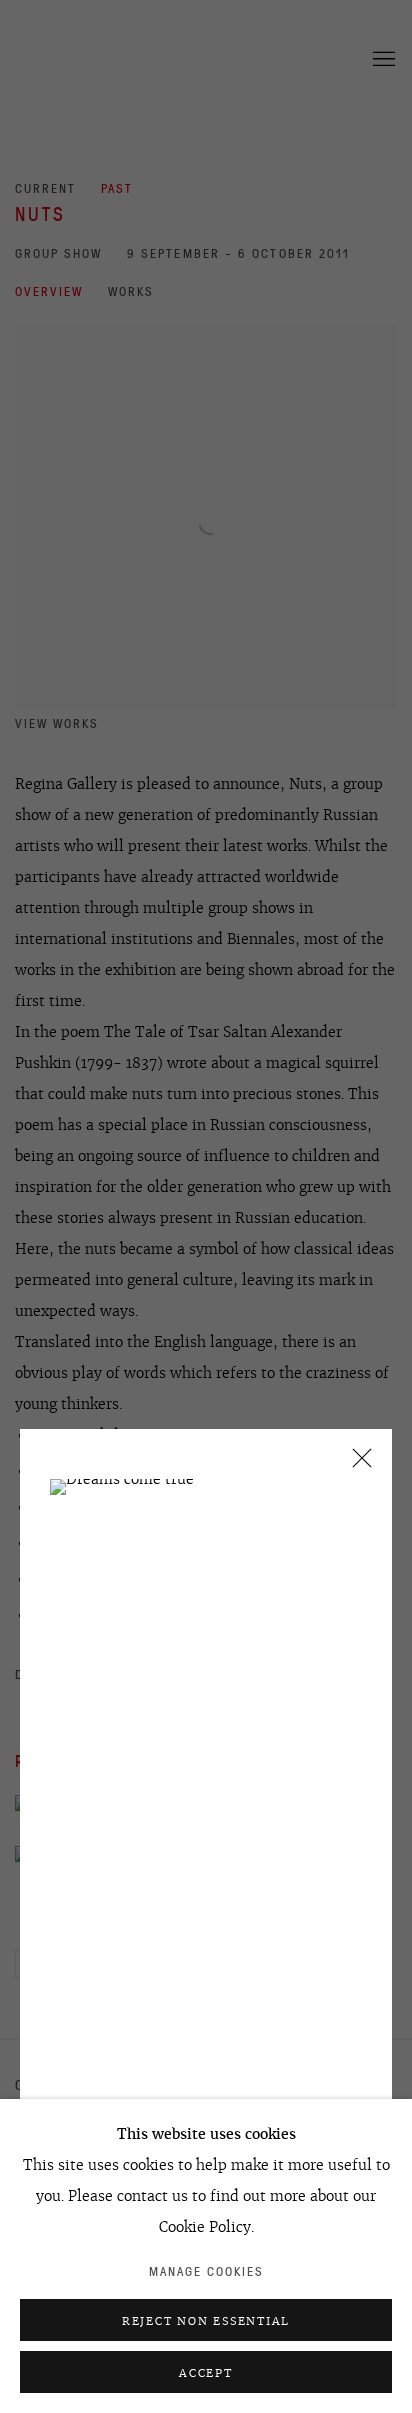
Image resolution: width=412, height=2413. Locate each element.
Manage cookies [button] (206, 2271)
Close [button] (357, 1464)
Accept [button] (206, 2373)
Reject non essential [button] (206, 2321)
